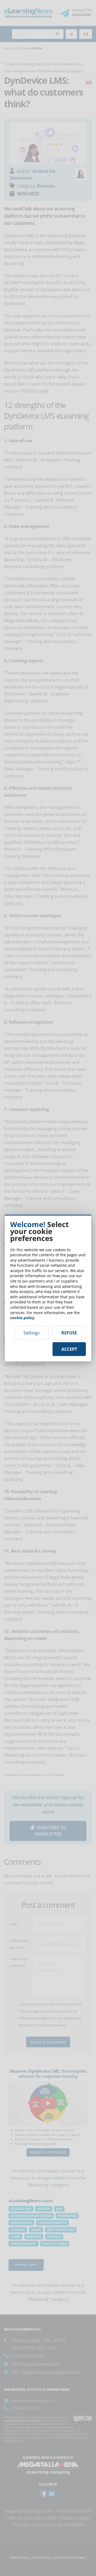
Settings (32, 1333)
